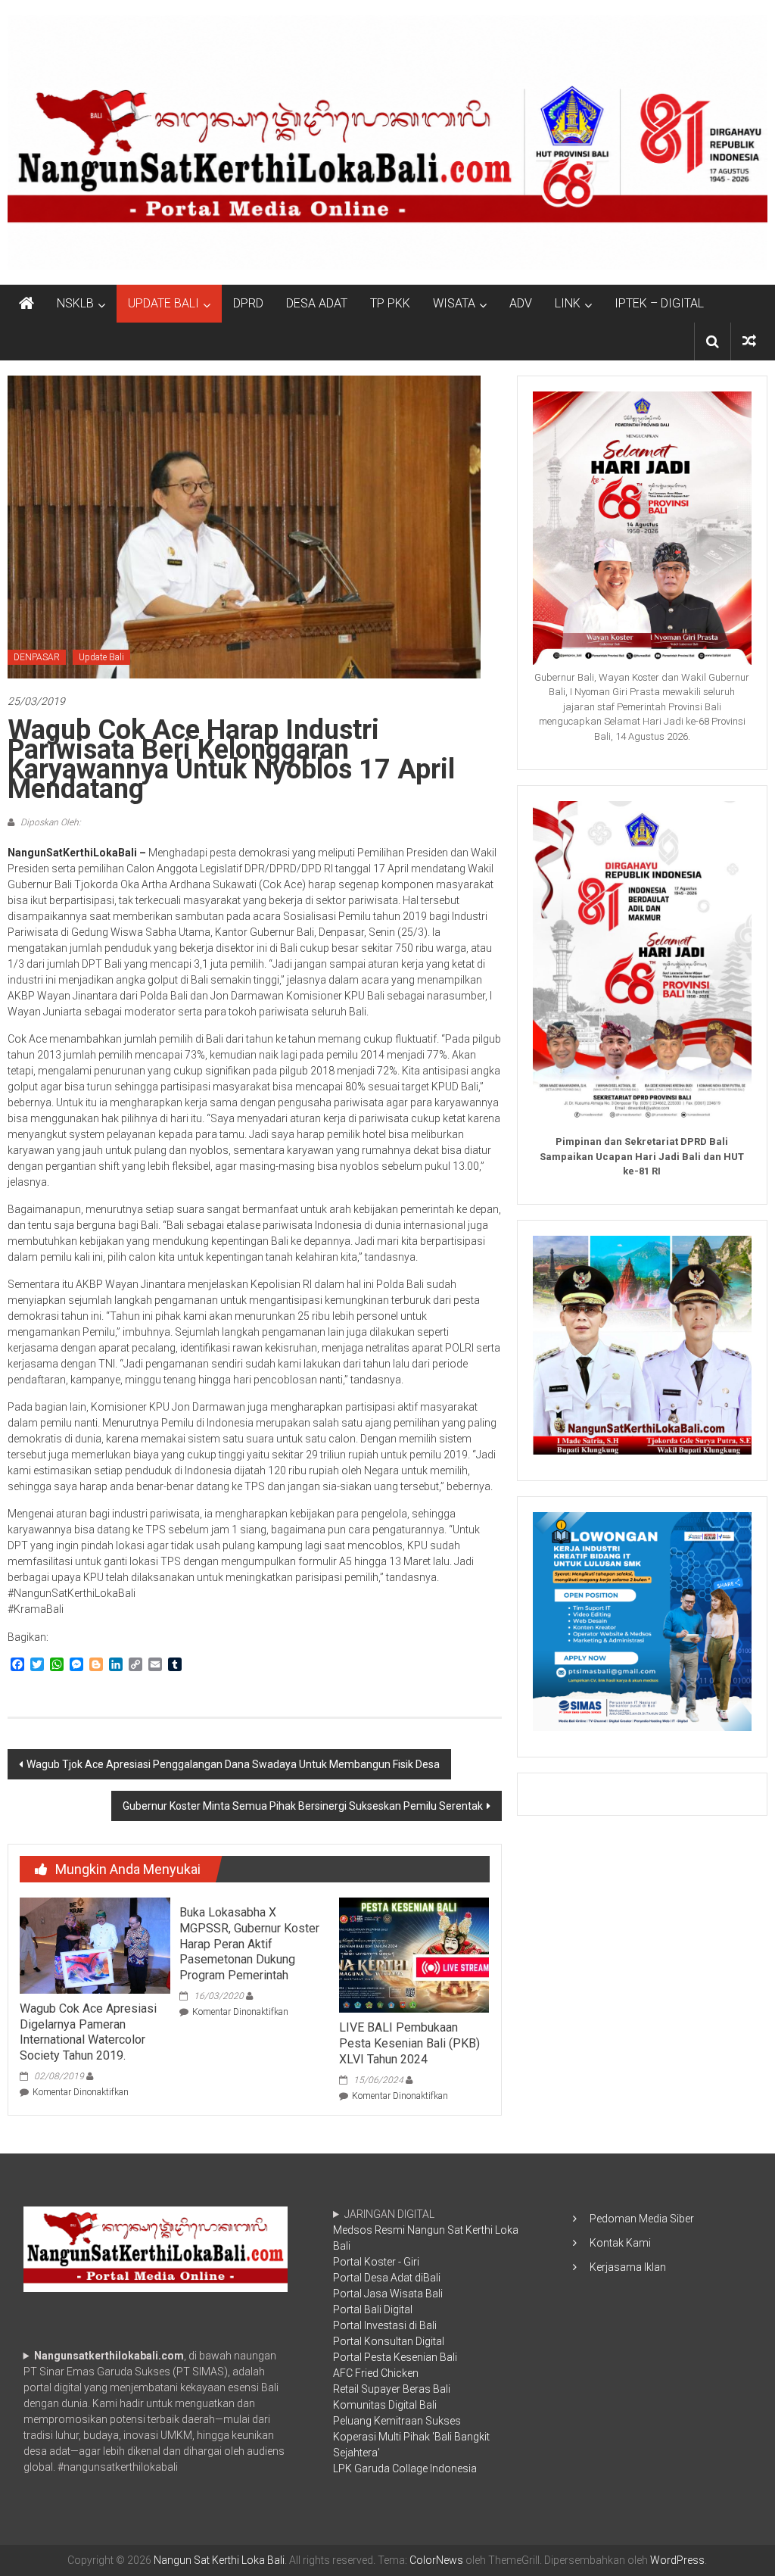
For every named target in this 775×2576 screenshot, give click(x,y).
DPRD (248, 303)
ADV (521, 303)
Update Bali (101, 657)
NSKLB (75, 303)
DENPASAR (37, 657)
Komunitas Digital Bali (385, 2405)
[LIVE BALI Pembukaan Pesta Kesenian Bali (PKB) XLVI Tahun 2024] (414, 1954)
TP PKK (390, 303)
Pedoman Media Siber (642, 2219)
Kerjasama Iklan (628, 2267)
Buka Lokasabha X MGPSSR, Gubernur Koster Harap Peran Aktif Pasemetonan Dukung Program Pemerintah (249, 1944)
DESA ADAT (317, 303)
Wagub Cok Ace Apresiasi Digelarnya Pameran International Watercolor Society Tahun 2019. (88, 2032)
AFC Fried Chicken (376, 2373)
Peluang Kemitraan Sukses (397, 2421)
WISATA (454, 303)
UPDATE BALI (163, 303)
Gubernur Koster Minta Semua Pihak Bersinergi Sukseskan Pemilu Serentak (303, 1806)
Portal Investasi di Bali (385, 2325)
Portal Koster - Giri (376, 2262)
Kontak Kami (620, 2243)
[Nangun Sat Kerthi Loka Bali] (26, 304)
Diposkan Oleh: (50, 822)
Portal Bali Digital (373, 2309)
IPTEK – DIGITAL (659, 303)
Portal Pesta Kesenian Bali (395, 2357)
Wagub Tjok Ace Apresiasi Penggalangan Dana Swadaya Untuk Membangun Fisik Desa (233, 1764)
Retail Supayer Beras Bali (392, 2389)
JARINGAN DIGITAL (426, 2341)
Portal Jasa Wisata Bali (388, 2294)
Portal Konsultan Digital (389, 2341)
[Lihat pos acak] (749, 341)
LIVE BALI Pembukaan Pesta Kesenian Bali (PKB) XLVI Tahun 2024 (409, 2043)
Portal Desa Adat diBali (387, 2278)
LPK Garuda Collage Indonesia (405, 2468)
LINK (568, 303)
